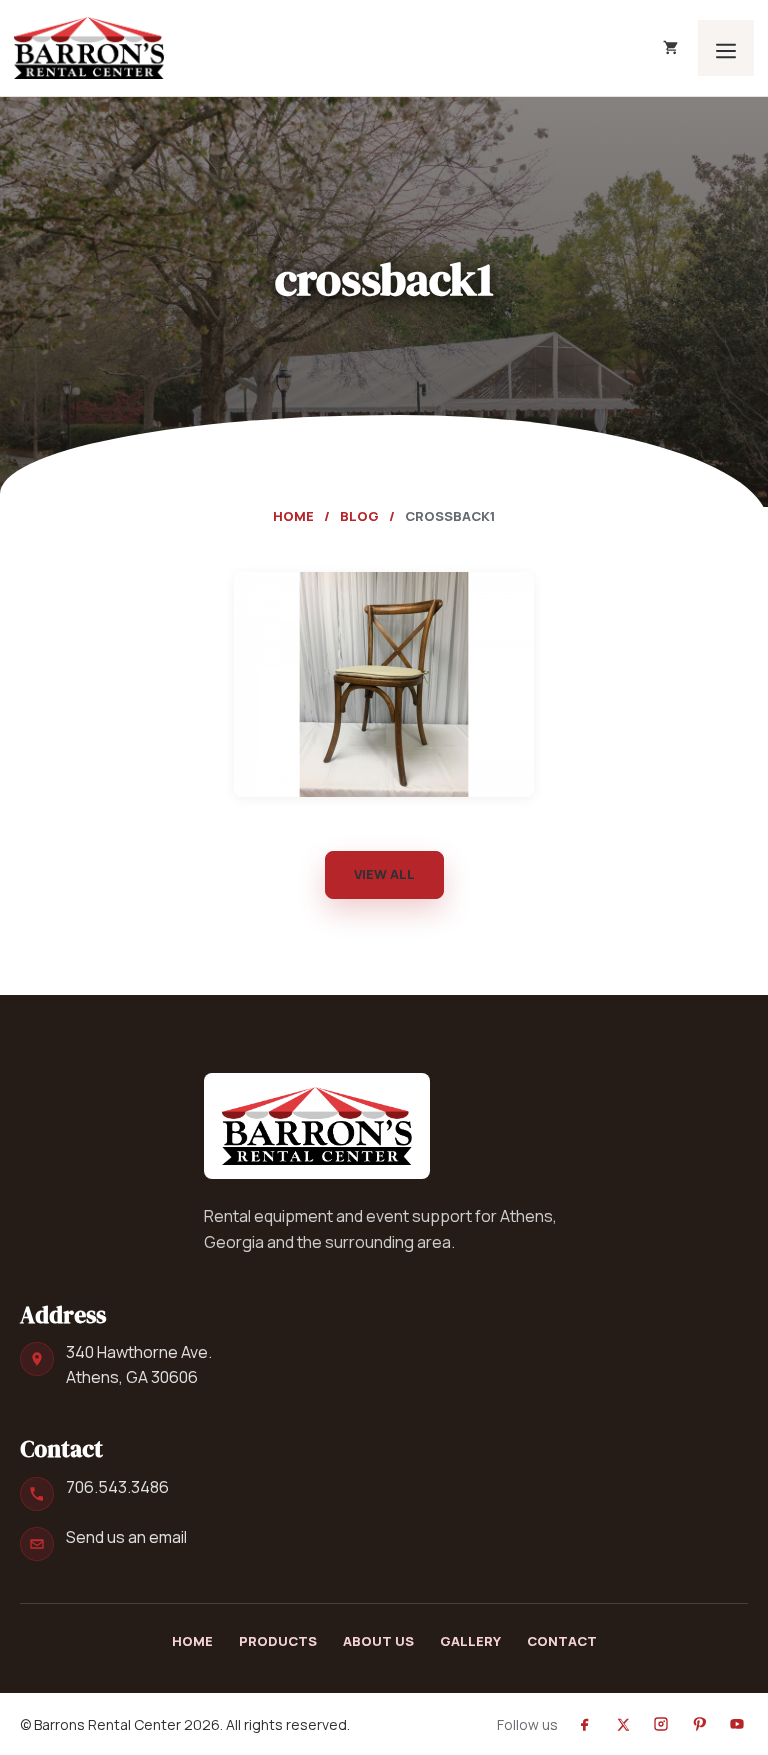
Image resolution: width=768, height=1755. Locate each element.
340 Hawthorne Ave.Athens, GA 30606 (139, 1364)
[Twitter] (623, 1724)
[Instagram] (661, 1724)
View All (384, 874)
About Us (378, 1641)
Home (293, 516)
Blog (359, 516)
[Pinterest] (699, 1724)
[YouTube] (737, 1724)
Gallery (470, 1641)
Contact (562, 1641)
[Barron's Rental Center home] (317, 1126)
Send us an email (126, 1537)
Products (278, 1641)
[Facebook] (585, 1724)
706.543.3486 (117, 1487)
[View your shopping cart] (670, 48)
